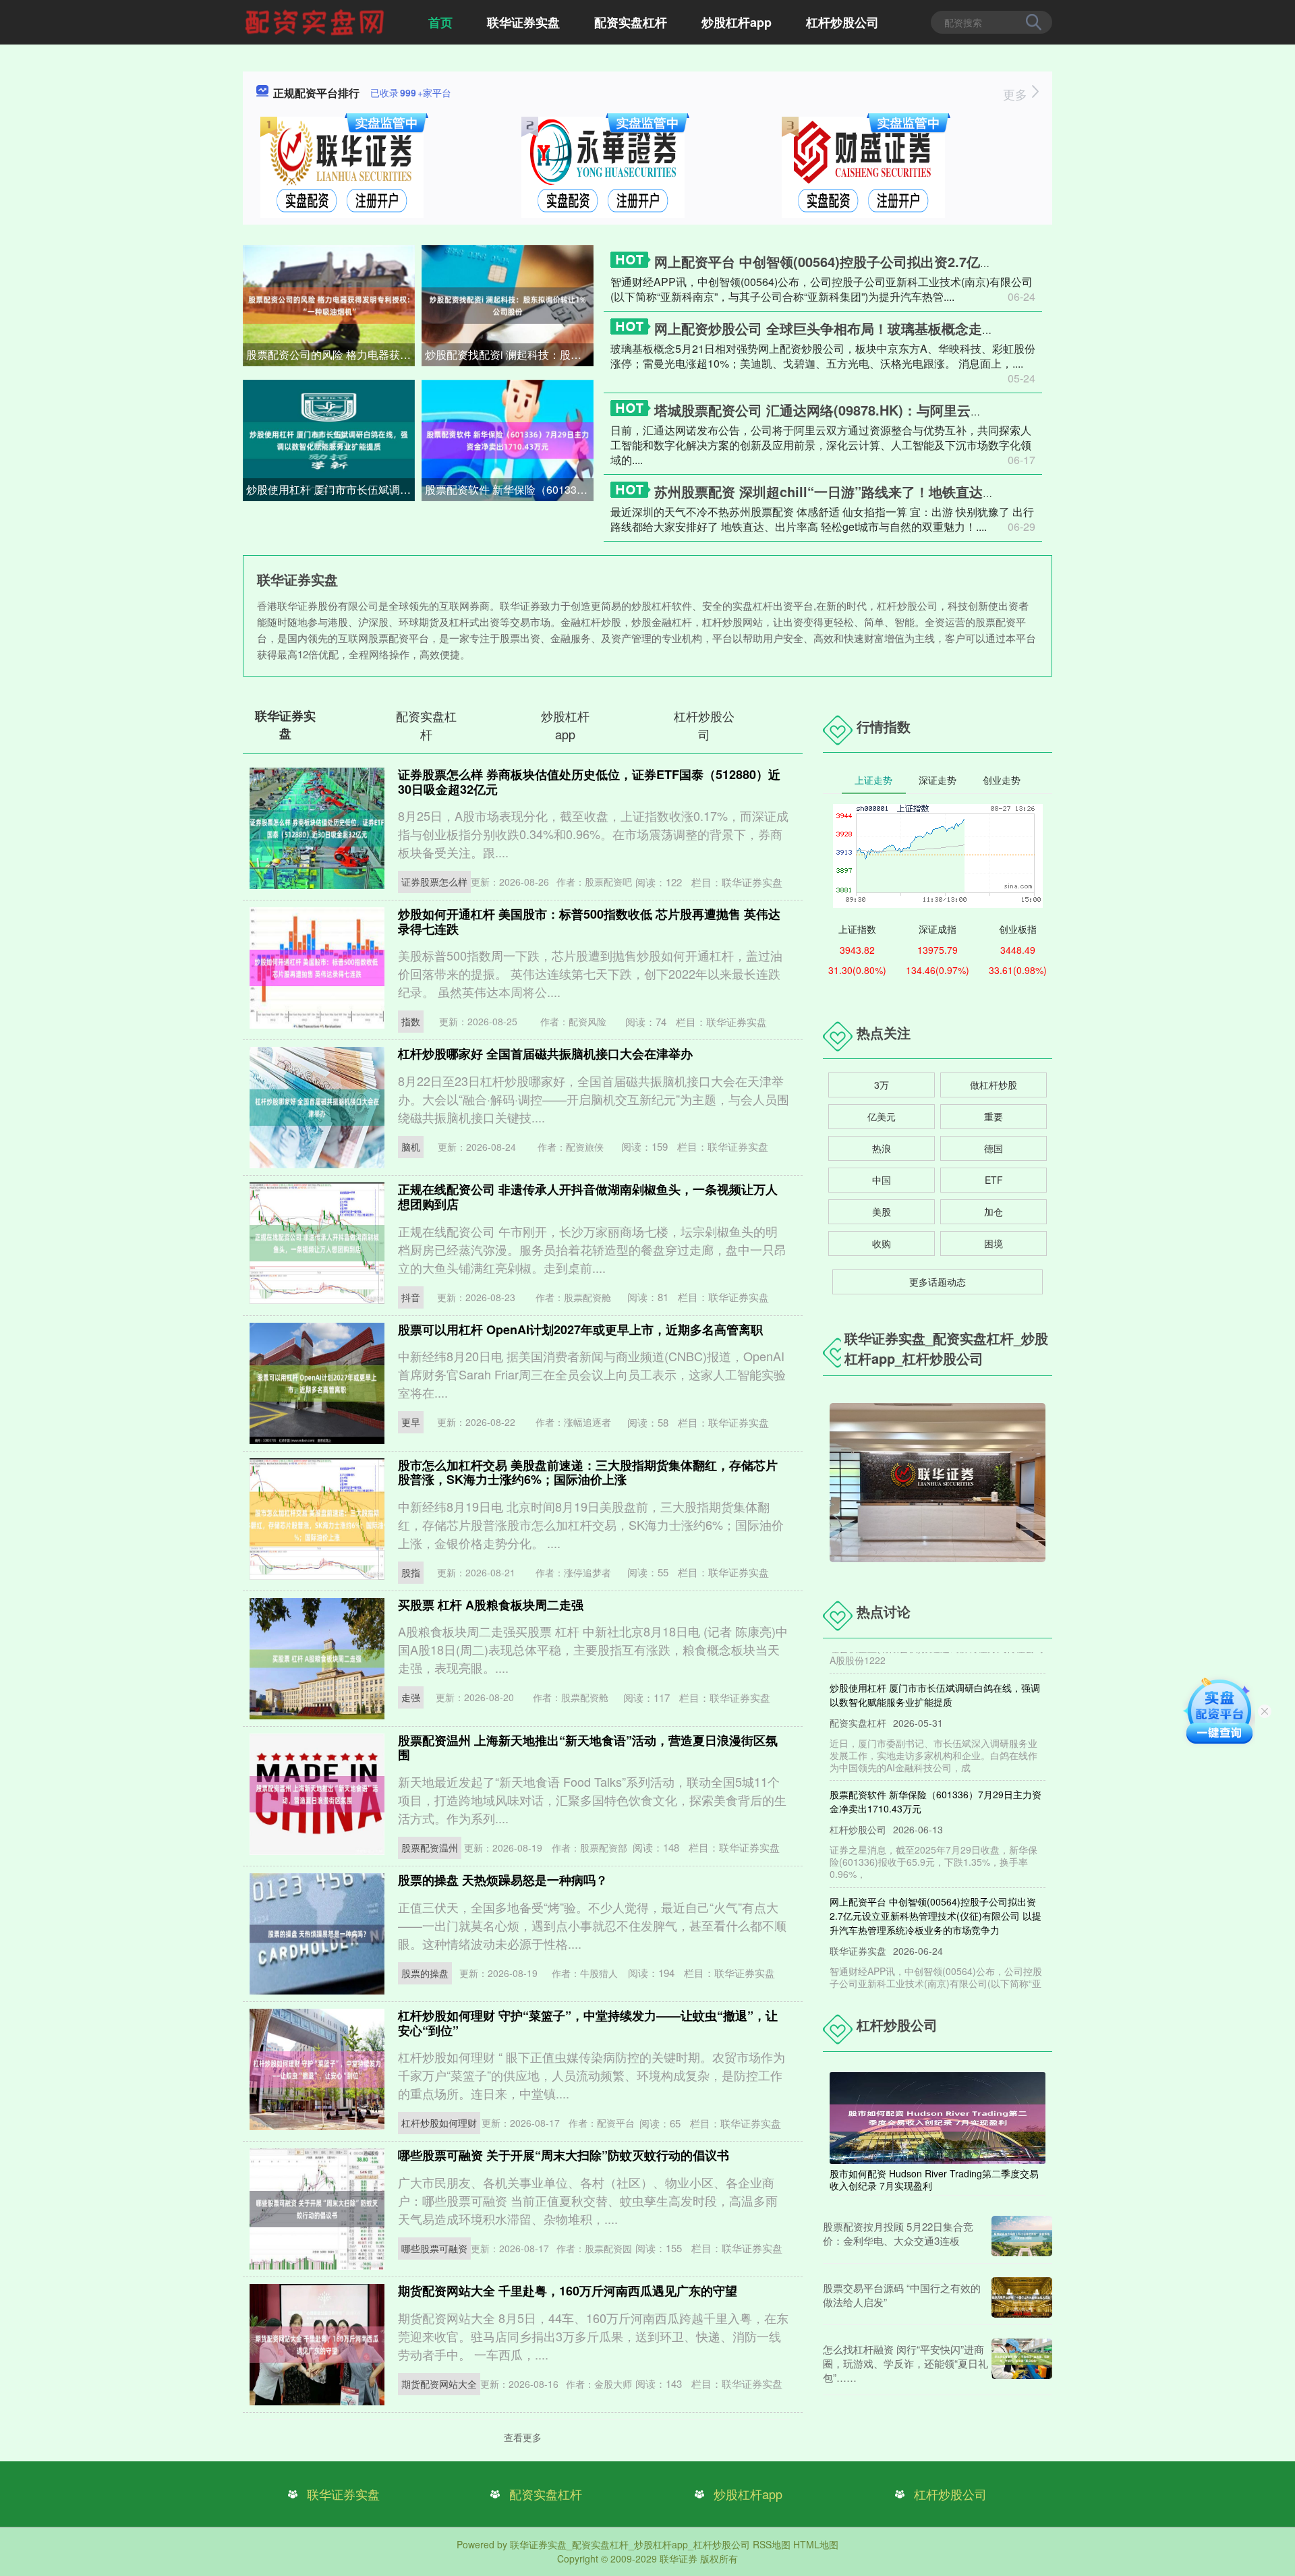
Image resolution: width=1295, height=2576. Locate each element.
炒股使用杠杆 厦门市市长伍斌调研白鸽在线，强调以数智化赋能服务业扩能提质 (330, 489)
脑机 (411, 1147)
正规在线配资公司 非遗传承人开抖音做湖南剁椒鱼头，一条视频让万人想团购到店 (588, 1197)
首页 (440, 22)
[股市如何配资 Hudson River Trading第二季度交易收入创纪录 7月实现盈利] (938, 2117)
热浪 (882, 1148)
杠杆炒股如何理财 (439, 2123)
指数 (411, 1021)
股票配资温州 (430, 1848)
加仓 (994, 1211)
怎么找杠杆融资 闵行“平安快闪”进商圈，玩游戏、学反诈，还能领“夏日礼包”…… (905, 2363)
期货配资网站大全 (439, 2384)
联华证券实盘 (523, 22)
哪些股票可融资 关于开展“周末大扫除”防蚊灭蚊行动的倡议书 (564, 2155)
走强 (411, 1697)
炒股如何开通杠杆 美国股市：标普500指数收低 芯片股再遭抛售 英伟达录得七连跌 (589, 921)
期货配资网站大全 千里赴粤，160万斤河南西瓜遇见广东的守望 (568, 2291)
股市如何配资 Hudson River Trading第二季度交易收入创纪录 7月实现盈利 (934, 2179)
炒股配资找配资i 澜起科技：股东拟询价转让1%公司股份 (509, 354)
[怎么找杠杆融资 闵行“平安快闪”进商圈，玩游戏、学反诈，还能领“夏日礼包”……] (1022, 2363)
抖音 (411, 1297)
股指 (411, 1572)
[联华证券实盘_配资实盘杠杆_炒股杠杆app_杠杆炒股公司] (316, 21)
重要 (994, 1116)
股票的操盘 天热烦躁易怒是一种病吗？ (503, 1880)
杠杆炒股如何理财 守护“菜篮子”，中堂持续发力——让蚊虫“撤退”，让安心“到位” (588, 2023)
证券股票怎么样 (434, 882)
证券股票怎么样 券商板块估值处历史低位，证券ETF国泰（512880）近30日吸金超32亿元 (589, 782)
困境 (994, 1243)
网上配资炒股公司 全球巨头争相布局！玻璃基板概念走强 (825, 328)
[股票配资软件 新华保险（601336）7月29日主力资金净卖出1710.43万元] (508, 439)
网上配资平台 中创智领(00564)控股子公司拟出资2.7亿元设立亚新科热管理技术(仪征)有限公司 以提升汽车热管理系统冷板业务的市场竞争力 (936, 1883)
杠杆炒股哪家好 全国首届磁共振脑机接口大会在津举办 (545, 1054)
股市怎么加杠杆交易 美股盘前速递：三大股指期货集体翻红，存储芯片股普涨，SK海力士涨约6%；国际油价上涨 (588, 1472)
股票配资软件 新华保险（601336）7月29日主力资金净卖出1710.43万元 (509, 489)
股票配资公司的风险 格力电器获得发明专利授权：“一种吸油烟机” (330, 354)
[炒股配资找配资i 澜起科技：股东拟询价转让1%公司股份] (508, 304)
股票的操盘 (425, 1973)
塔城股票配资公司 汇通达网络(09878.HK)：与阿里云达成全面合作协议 (866, 410)
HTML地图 (816, 2544)
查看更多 (523, 2437)
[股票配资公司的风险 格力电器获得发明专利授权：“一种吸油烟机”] (329, 304)
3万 (882, 1085)
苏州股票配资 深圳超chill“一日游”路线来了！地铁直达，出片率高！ (859, 491)
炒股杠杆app (737, 22)
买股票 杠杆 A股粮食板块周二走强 (491, 1605)
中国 (882, 1180)
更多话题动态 (938, 1282)
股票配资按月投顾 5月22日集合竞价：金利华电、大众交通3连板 (898, 2233)
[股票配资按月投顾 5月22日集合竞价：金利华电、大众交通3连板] (1022, 2236)
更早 (411, 1422)
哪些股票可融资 (434, 2248)
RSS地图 (772, 2544)
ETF (994, 1180)
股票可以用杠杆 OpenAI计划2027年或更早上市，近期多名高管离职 (580, 1329)
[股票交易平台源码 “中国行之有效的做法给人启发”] (1022, 2297)
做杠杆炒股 (994, 1085)
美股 (882, 1211)
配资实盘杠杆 (631, 22)
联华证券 (679, 2558)
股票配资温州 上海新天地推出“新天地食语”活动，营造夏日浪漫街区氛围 (588, 1748)
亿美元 (882, 1116)
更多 (1017, 94)
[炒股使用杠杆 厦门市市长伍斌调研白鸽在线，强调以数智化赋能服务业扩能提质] (329, 439)
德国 (994, 1148)
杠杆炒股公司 (842, 22)
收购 (882, 1243)
